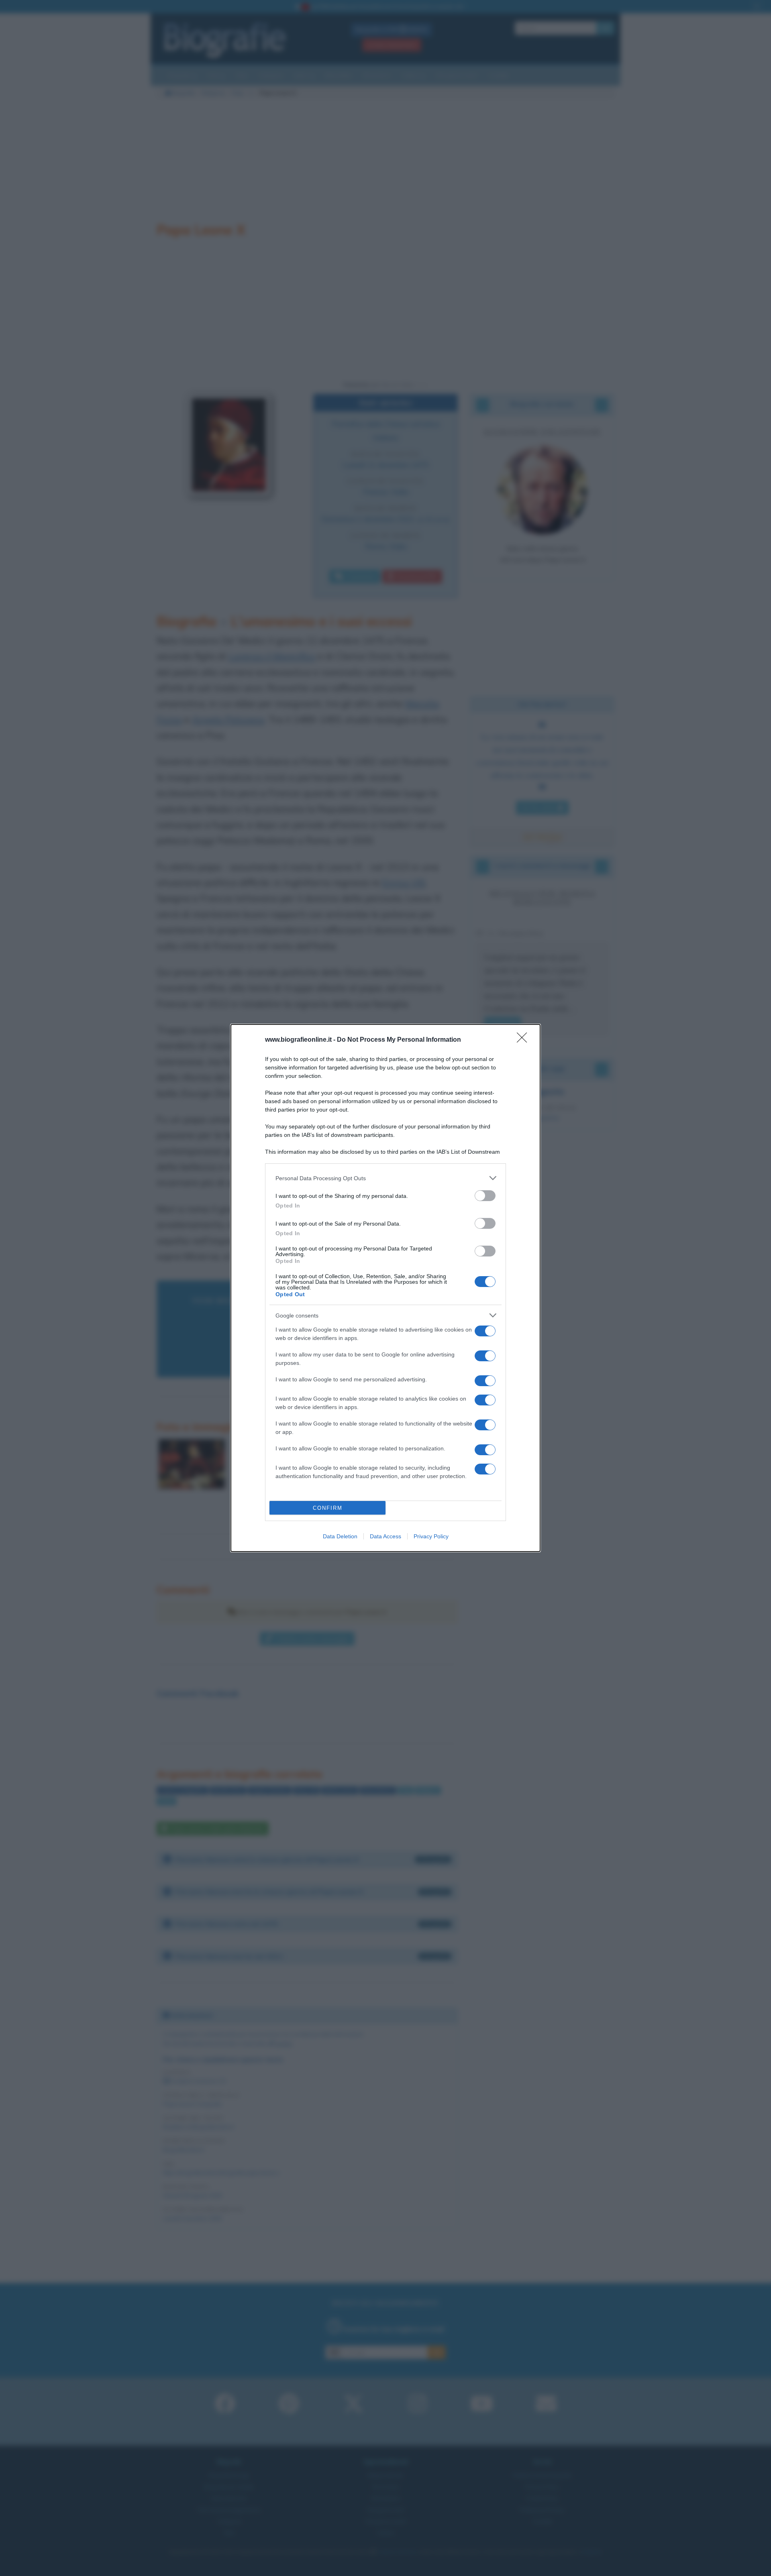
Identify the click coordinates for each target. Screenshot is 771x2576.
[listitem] (385, 1178)
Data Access (385, 1536)
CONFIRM (328, 1508)
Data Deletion (340, 1536)
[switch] (485, 1196)
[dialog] (385, 1288)
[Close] (524, 1040)
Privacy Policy (431, 1536)
